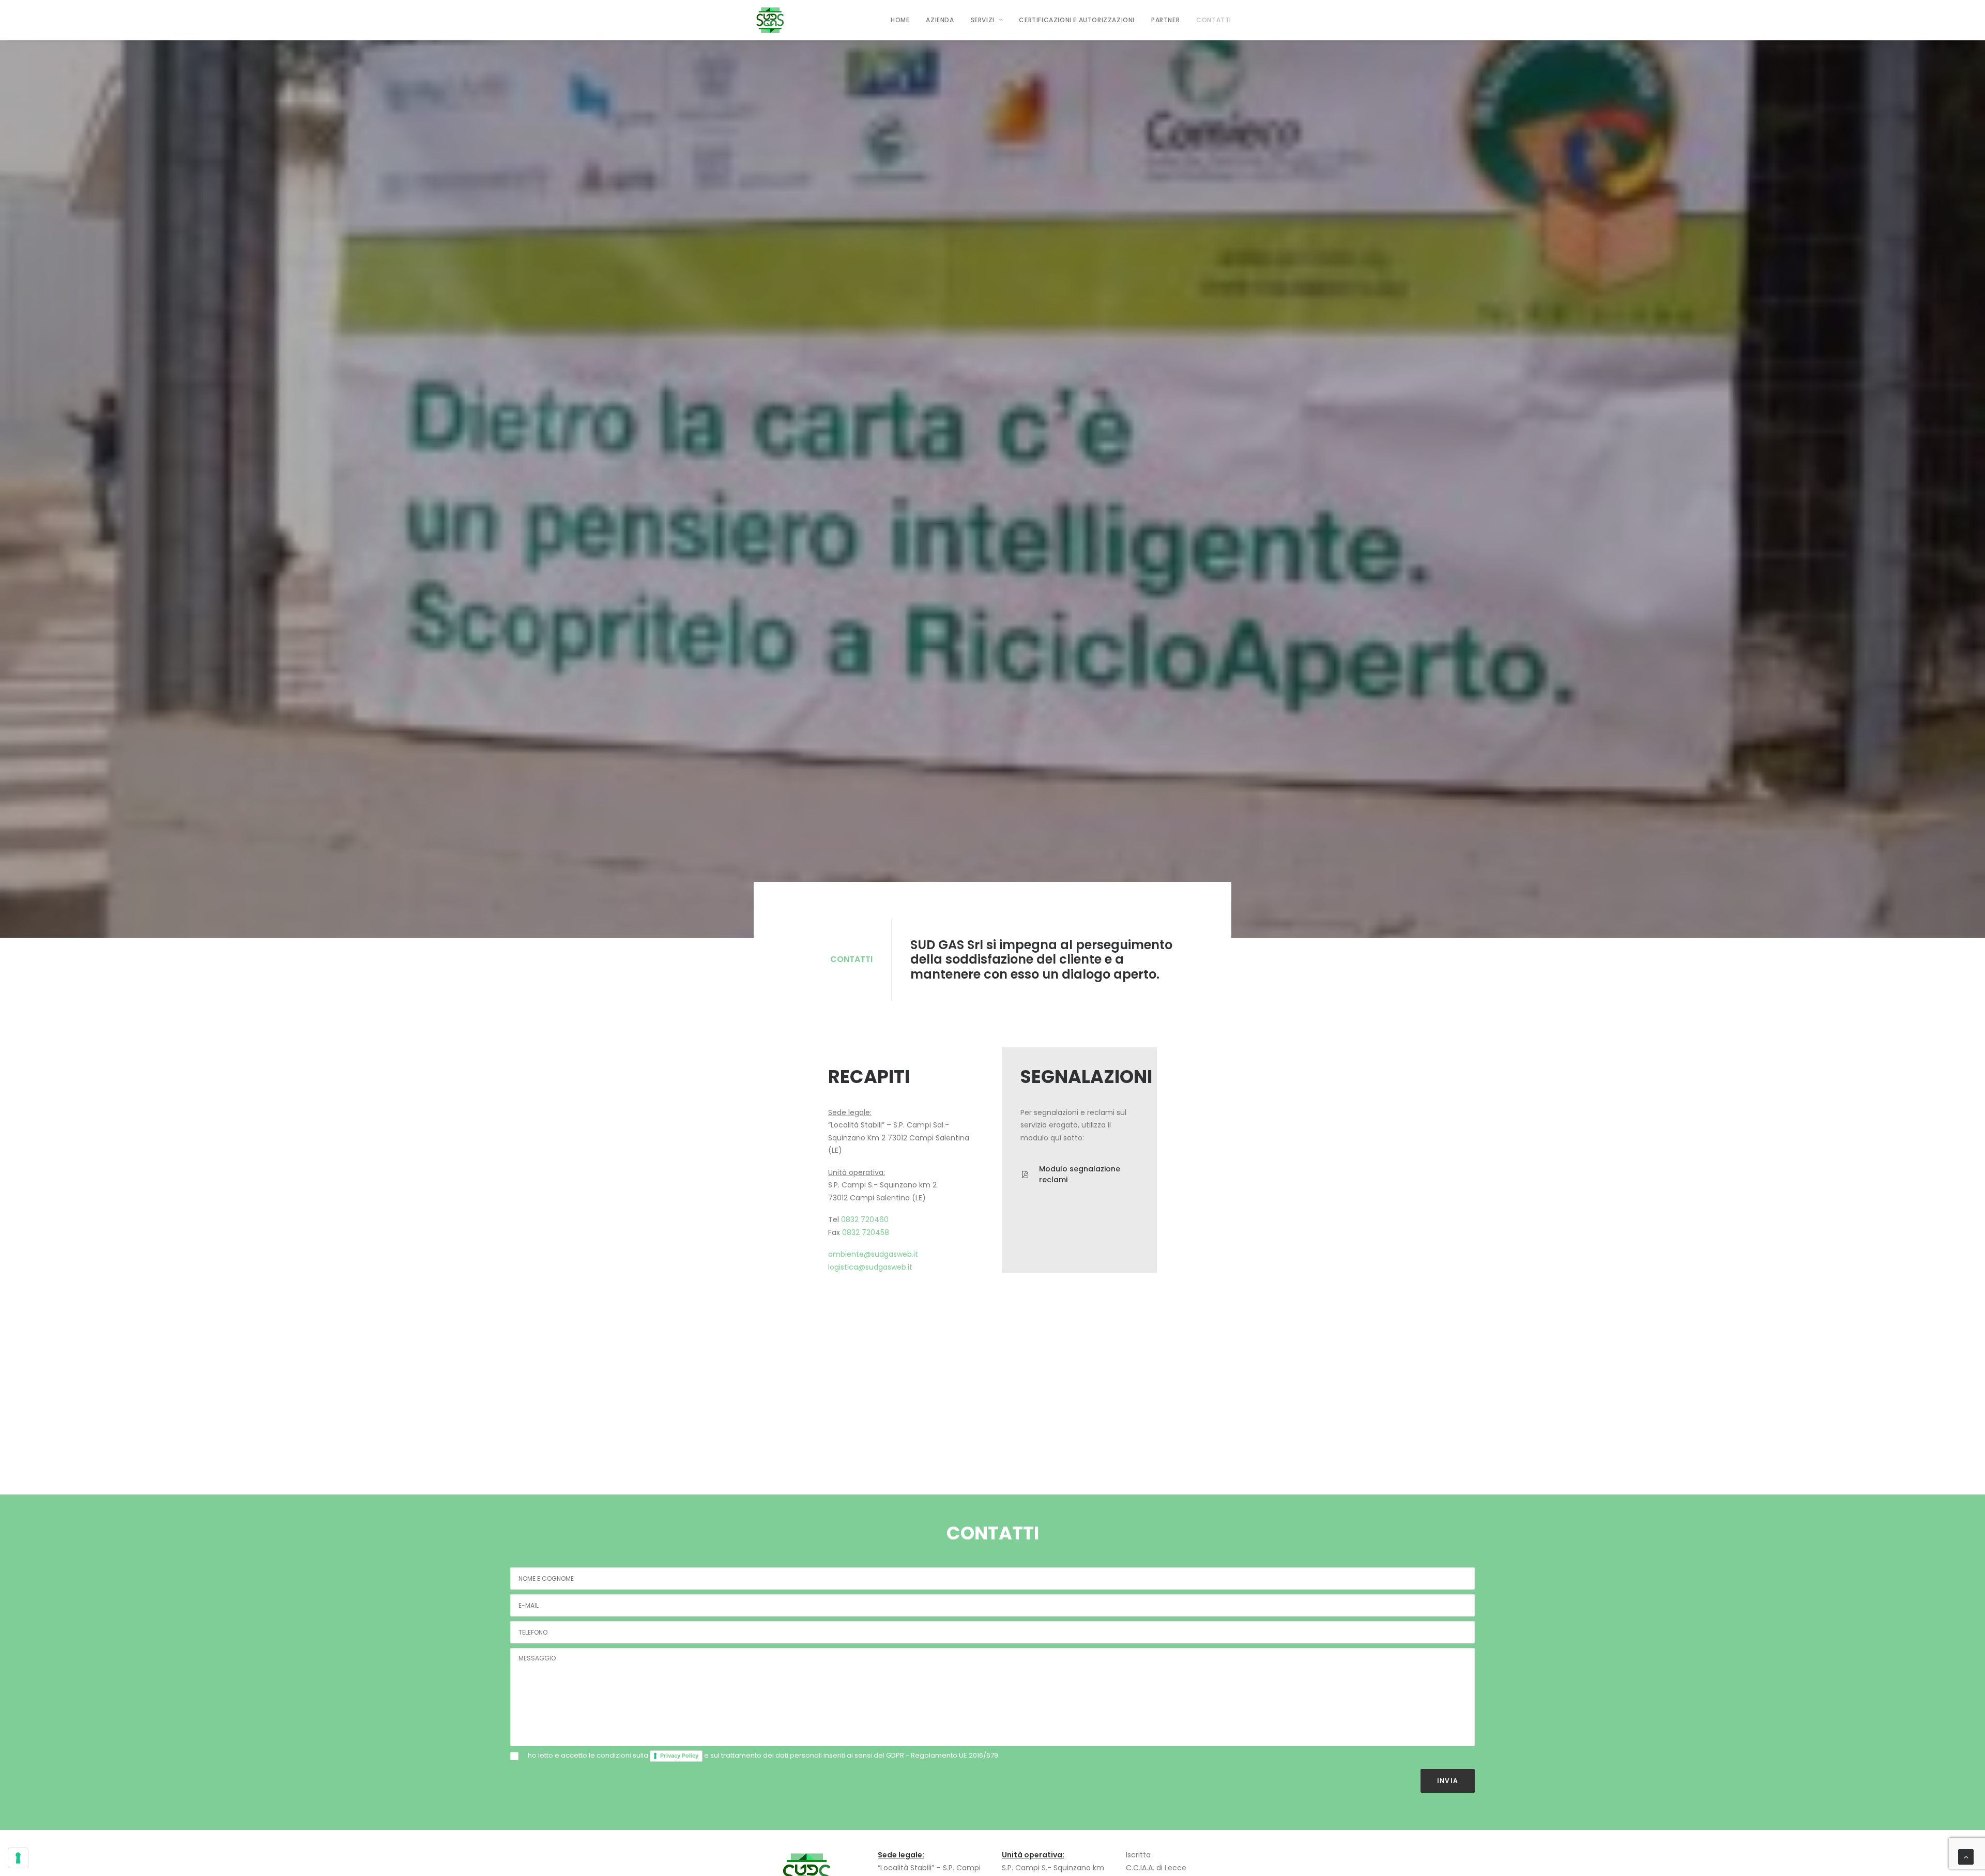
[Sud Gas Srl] (770, 20)
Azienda (940, 20)
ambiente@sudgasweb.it (873, 1254)
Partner (1165, 20)
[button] (1025, 1175)
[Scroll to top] (1966, 1856)
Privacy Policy (679, 1756)
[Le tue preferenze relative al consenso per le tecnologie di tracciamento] (18, 1858)
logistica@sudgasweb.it (870, 1267)
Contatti (1214, 20)
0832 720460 (865, 1219)
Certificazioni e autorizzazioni (1077, 20)
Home (900, 20)
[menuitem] (904, 20)
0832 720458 (866, 1232)
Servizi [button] (983, 20)
